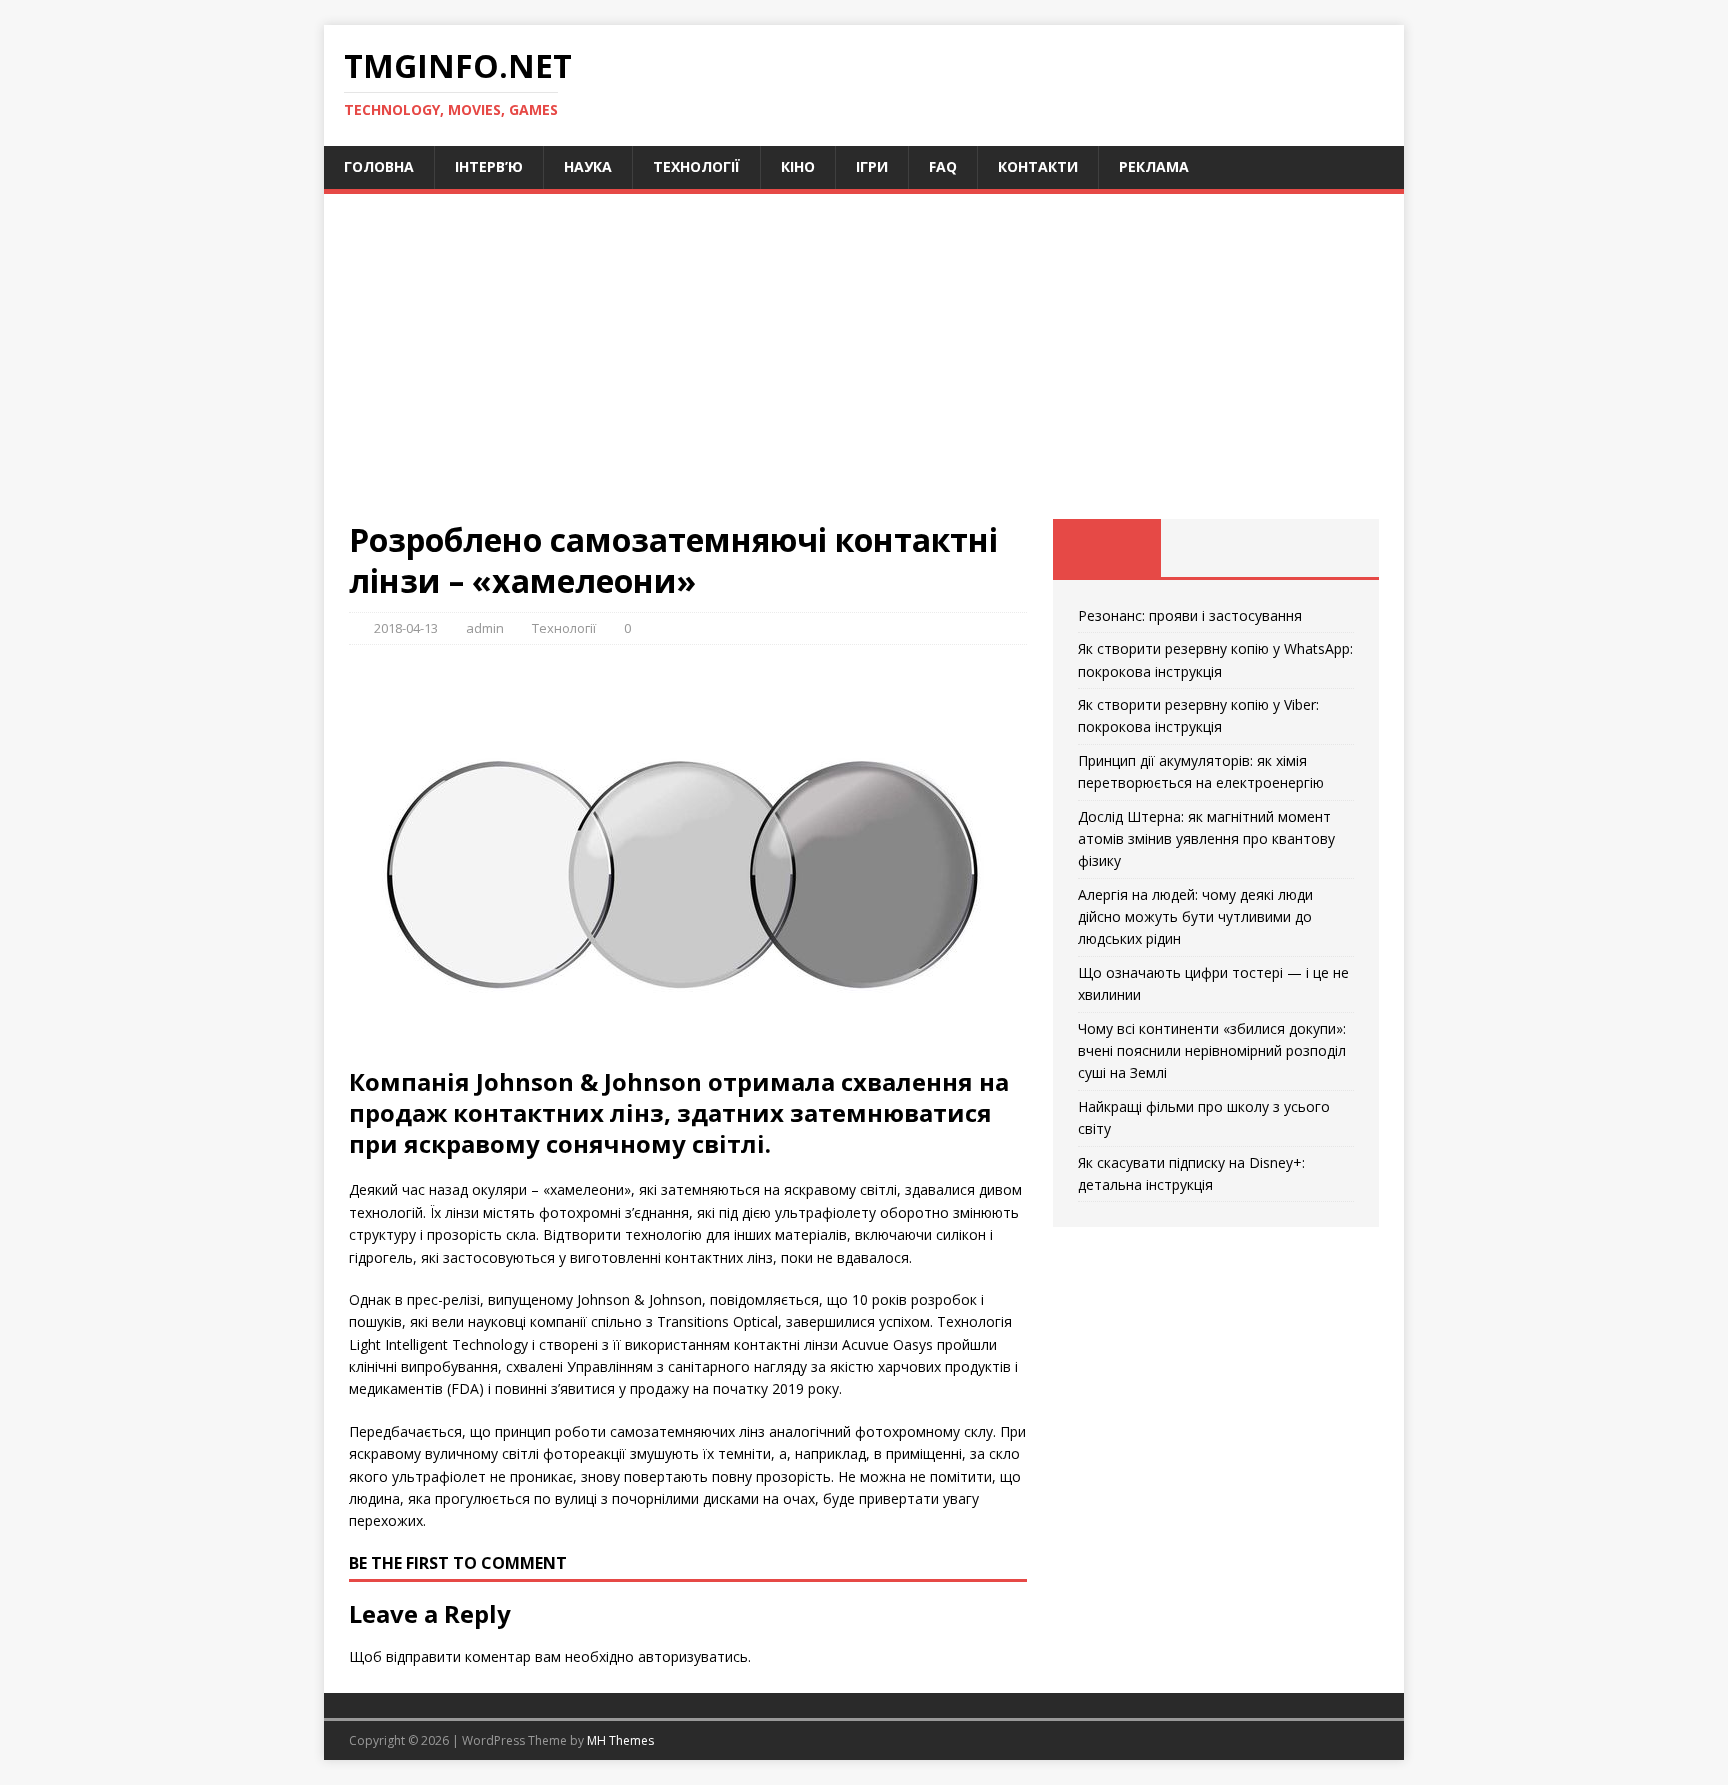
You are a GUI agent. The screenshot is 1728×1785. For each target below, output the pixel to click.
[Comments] (1324, 548)
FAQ (943, 166)
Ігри (872, 166)
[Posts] (1107, 548)
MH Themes (620, 1740)
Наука (588, 166)
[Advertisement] (864, 369)
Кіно (798, 166)
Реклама (1154, 166)
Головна (379, 166)
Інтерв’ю (489, 166)
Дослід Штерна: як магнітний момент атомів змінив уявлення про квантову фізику (1206, 839)
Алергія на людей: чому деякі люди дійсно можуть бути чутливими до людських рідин (1195, 917)
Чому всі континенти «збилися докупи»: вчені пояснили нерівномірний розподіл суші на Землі (1212, 1051)
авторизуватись (693, 1656)
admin (485, 628)
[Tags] (1215, 548)
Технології (696, 166)
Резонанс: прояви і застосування (1190, 615)
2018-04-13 (406, 628)
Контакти (1038, 166)
